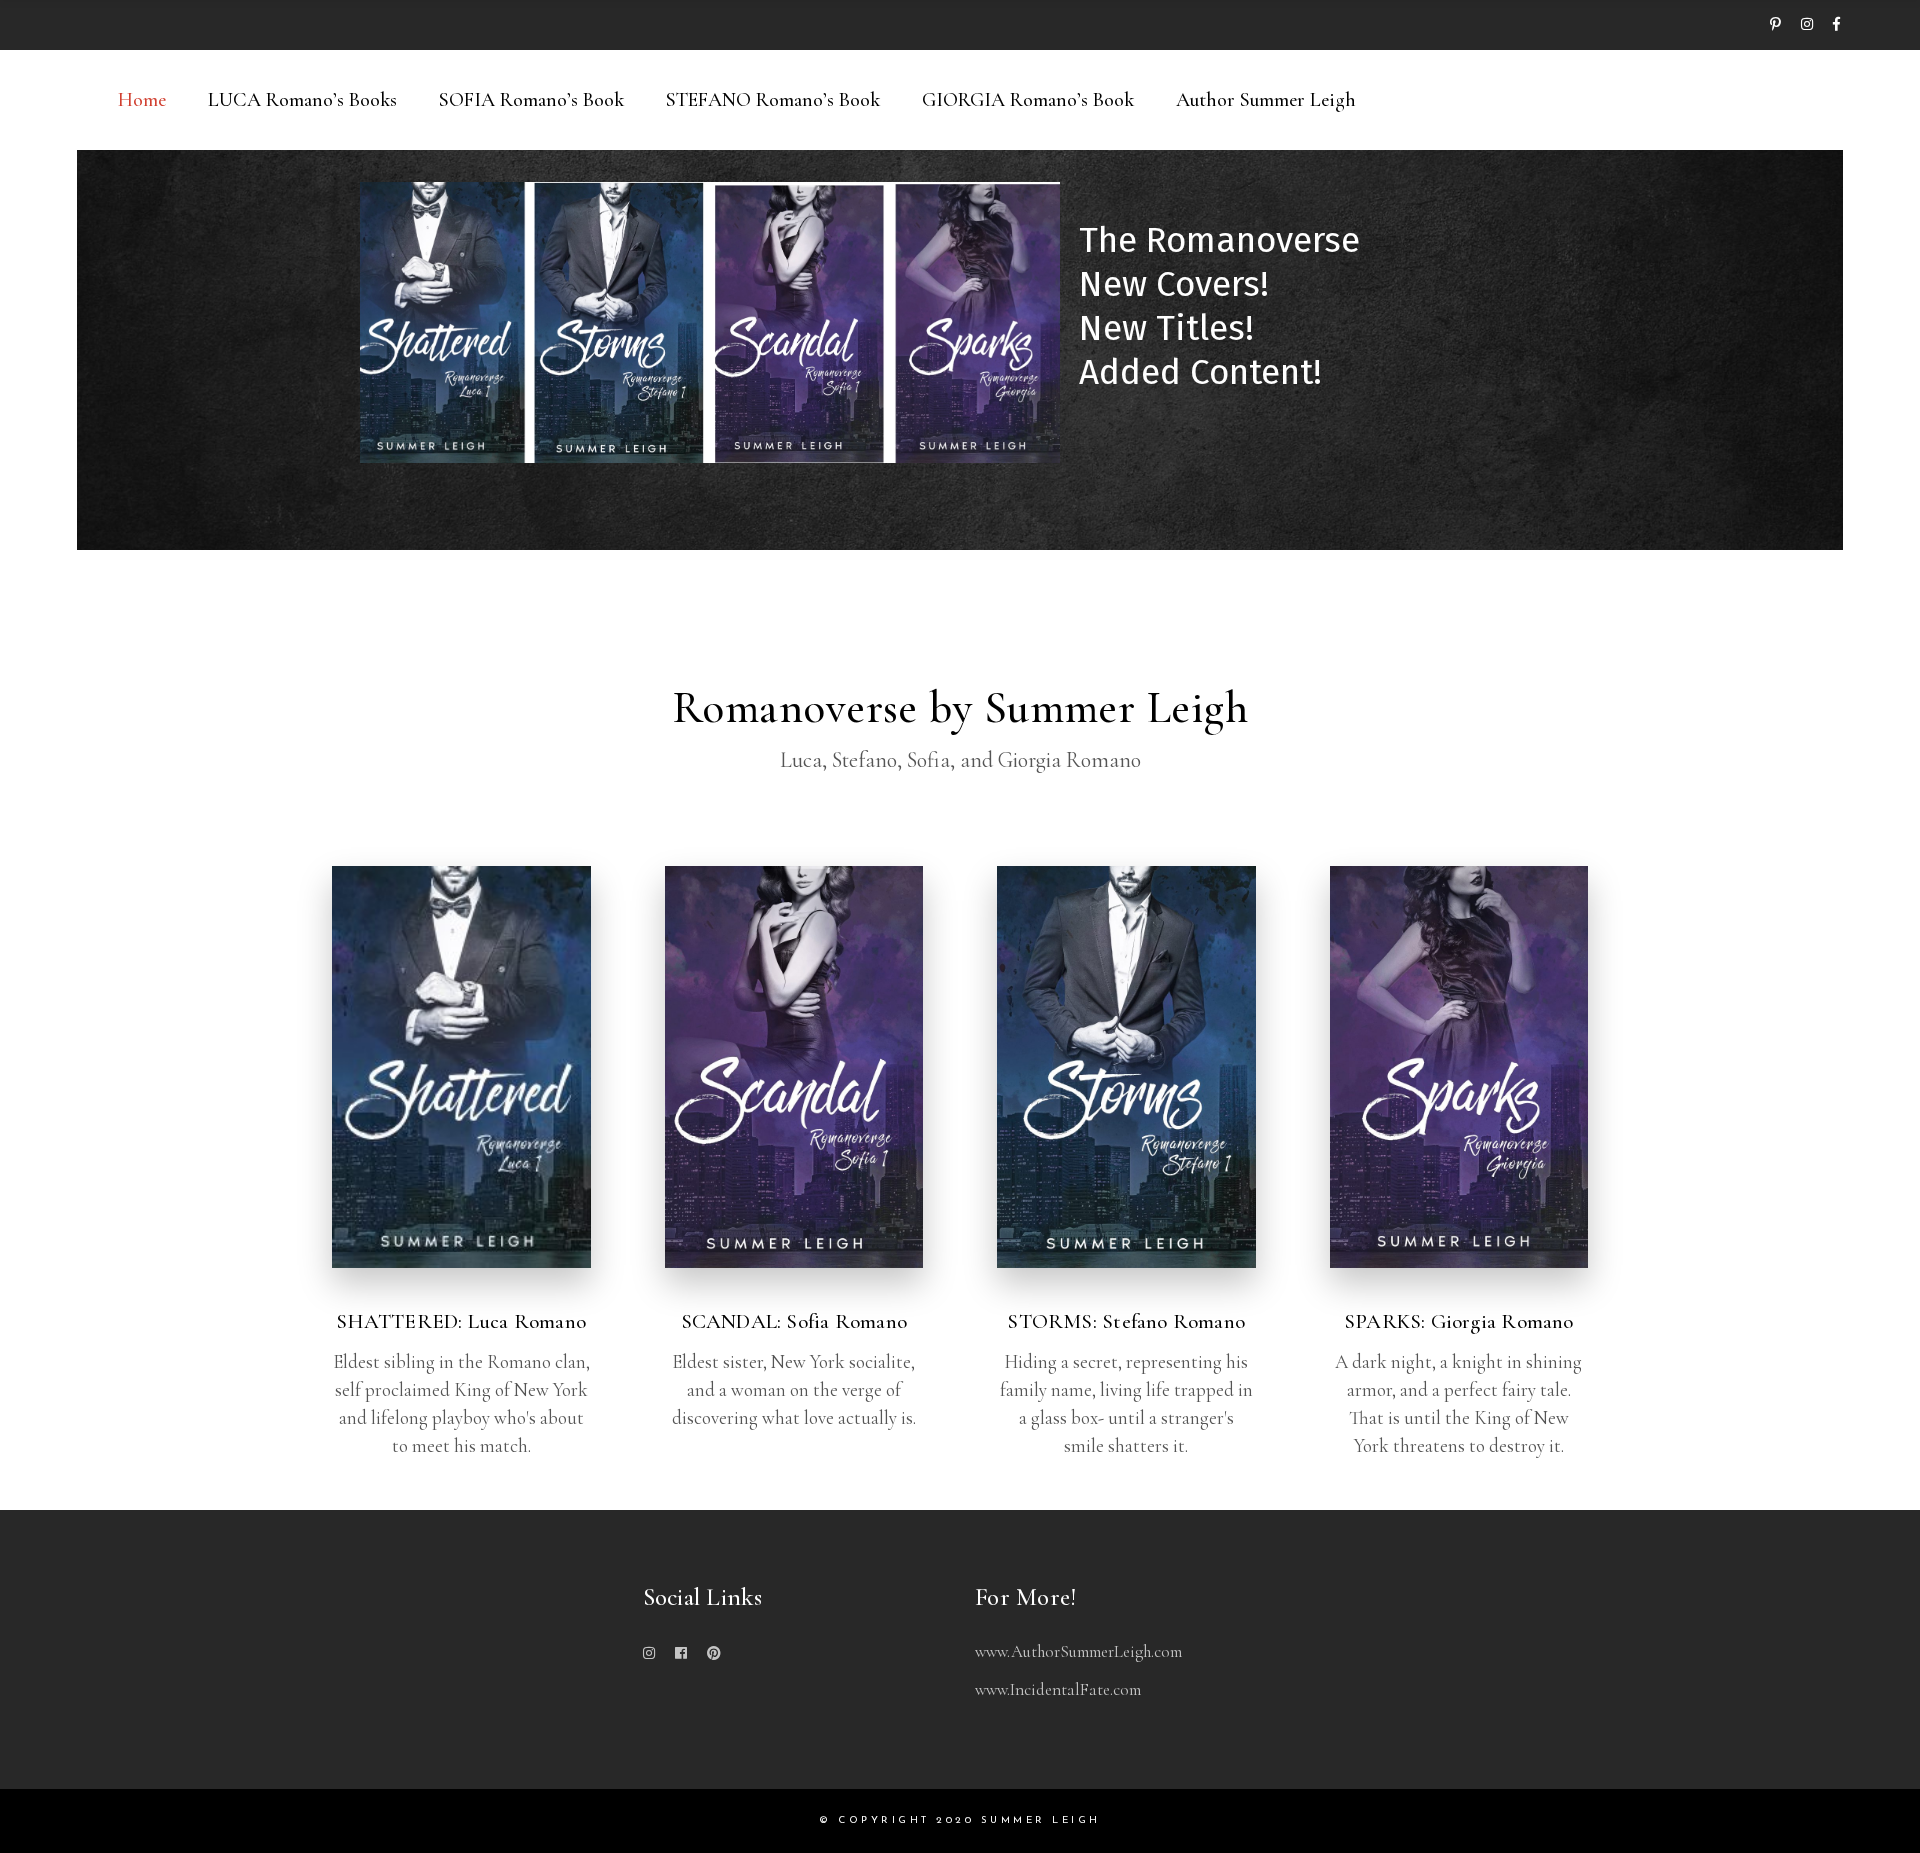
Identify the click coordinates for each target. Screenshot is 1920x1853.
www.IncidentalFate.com (1058, 1689)
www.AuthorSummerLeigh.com (1078, 1651)
